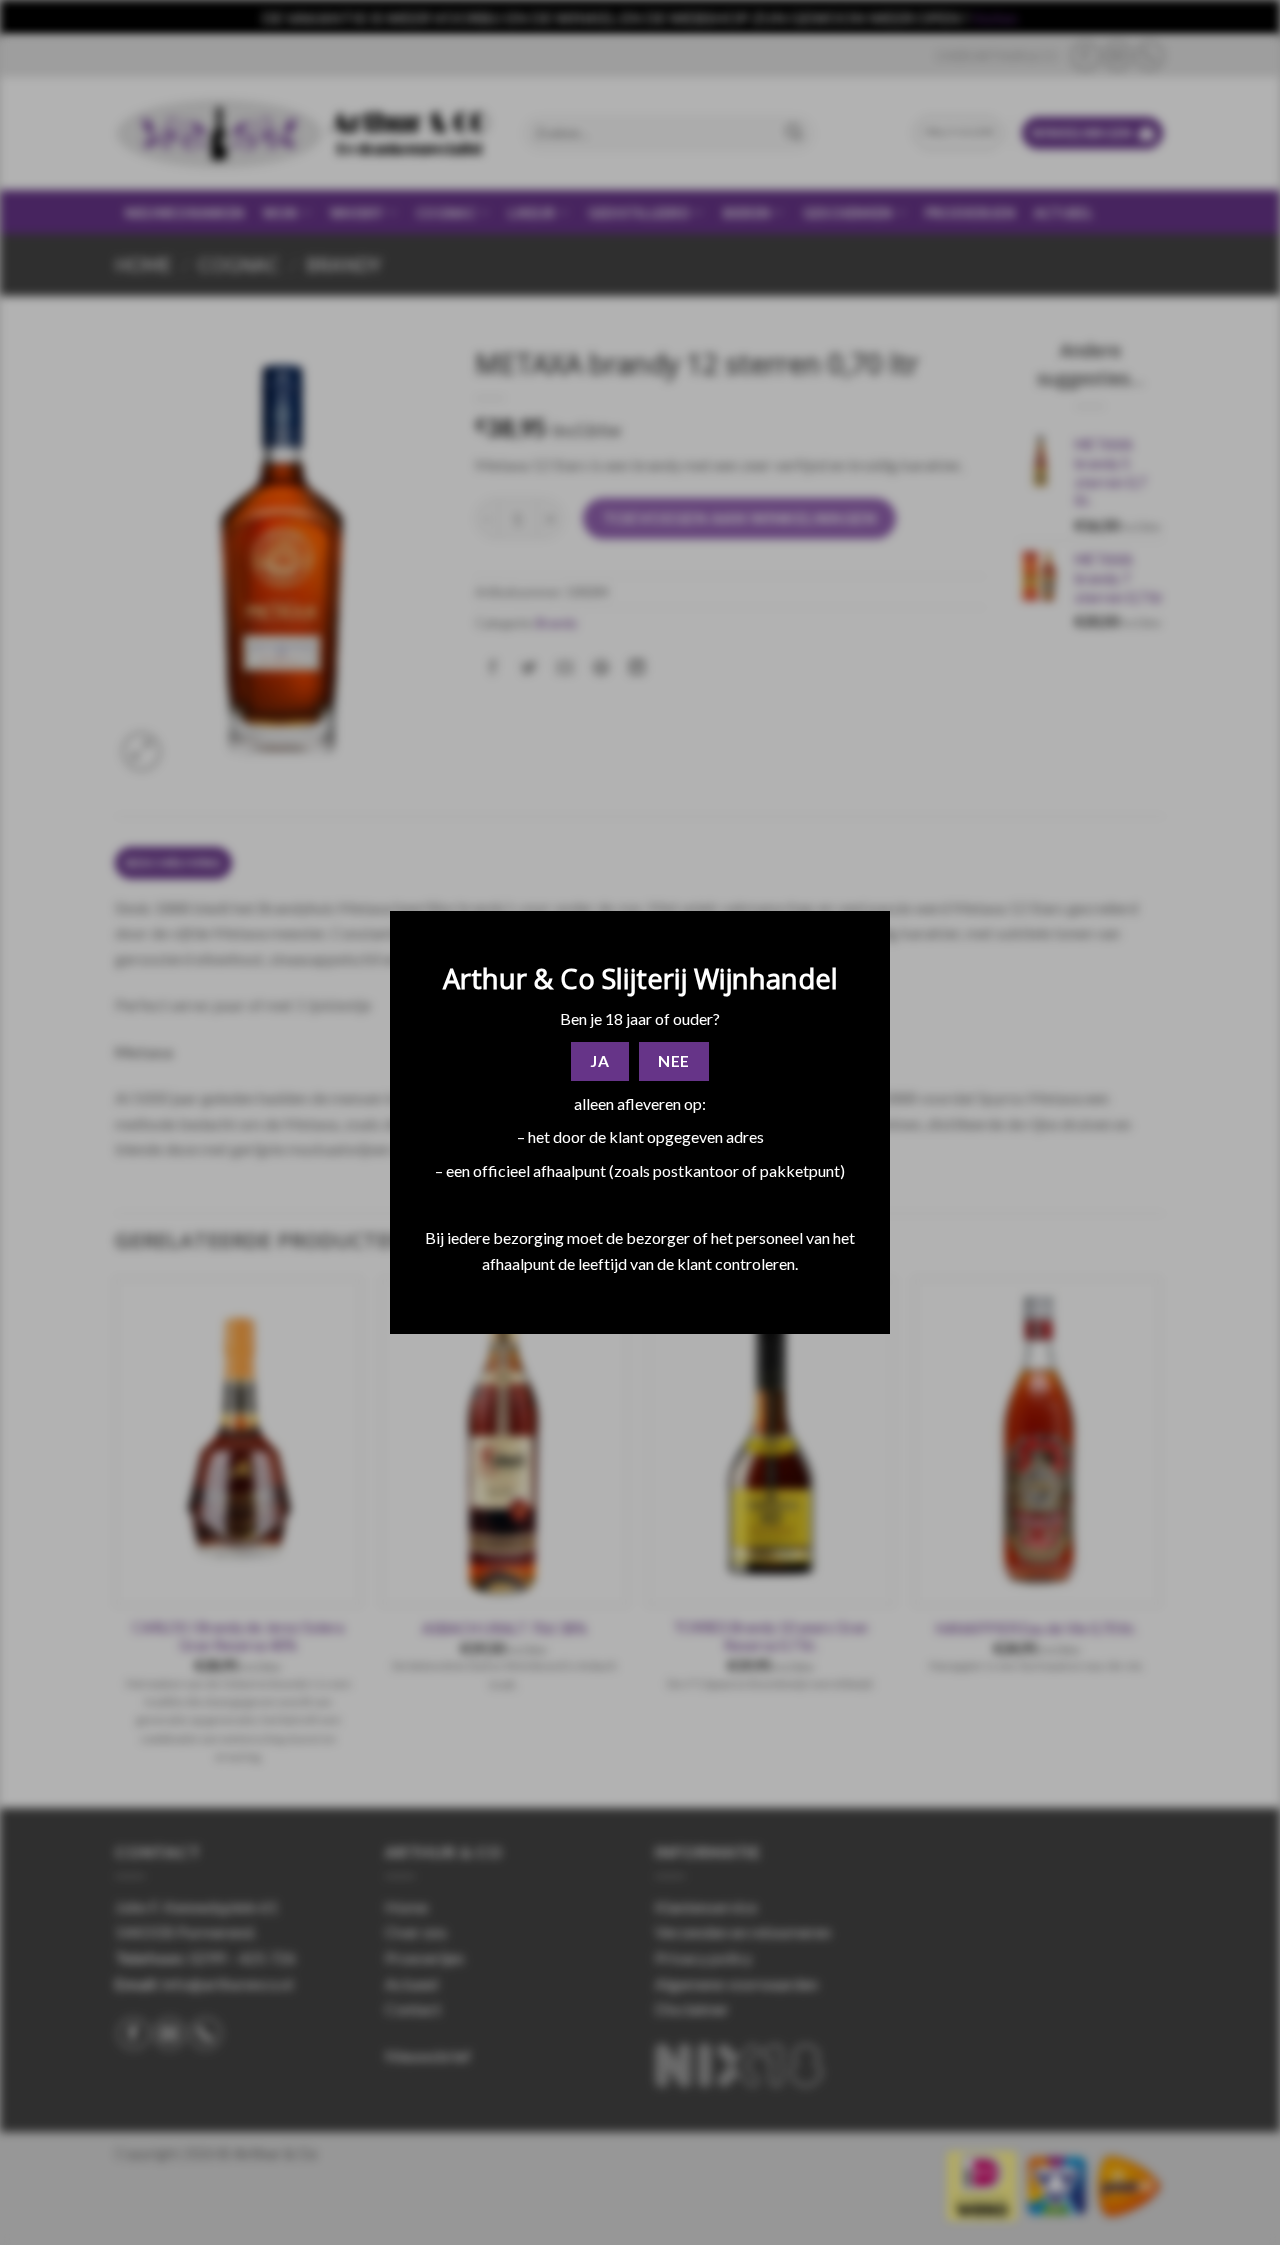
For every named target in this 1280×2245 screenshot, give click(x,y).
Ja (599, 1061)
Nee (673, 1061)
